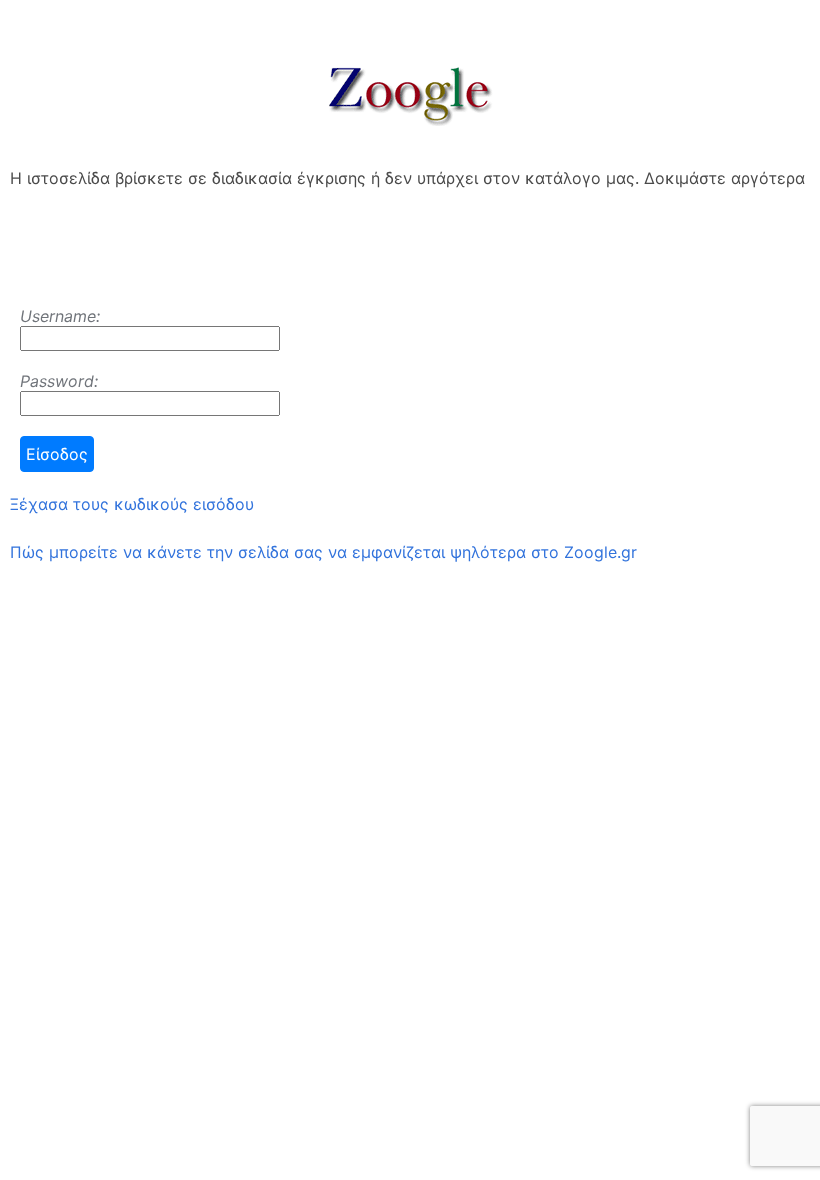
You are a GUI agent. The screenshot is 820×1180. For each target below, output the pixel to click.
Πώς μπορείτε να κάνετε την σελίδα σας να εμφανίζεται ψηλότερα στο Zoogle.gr (323, 552)
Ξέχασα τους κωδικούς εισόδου (132, 504)
